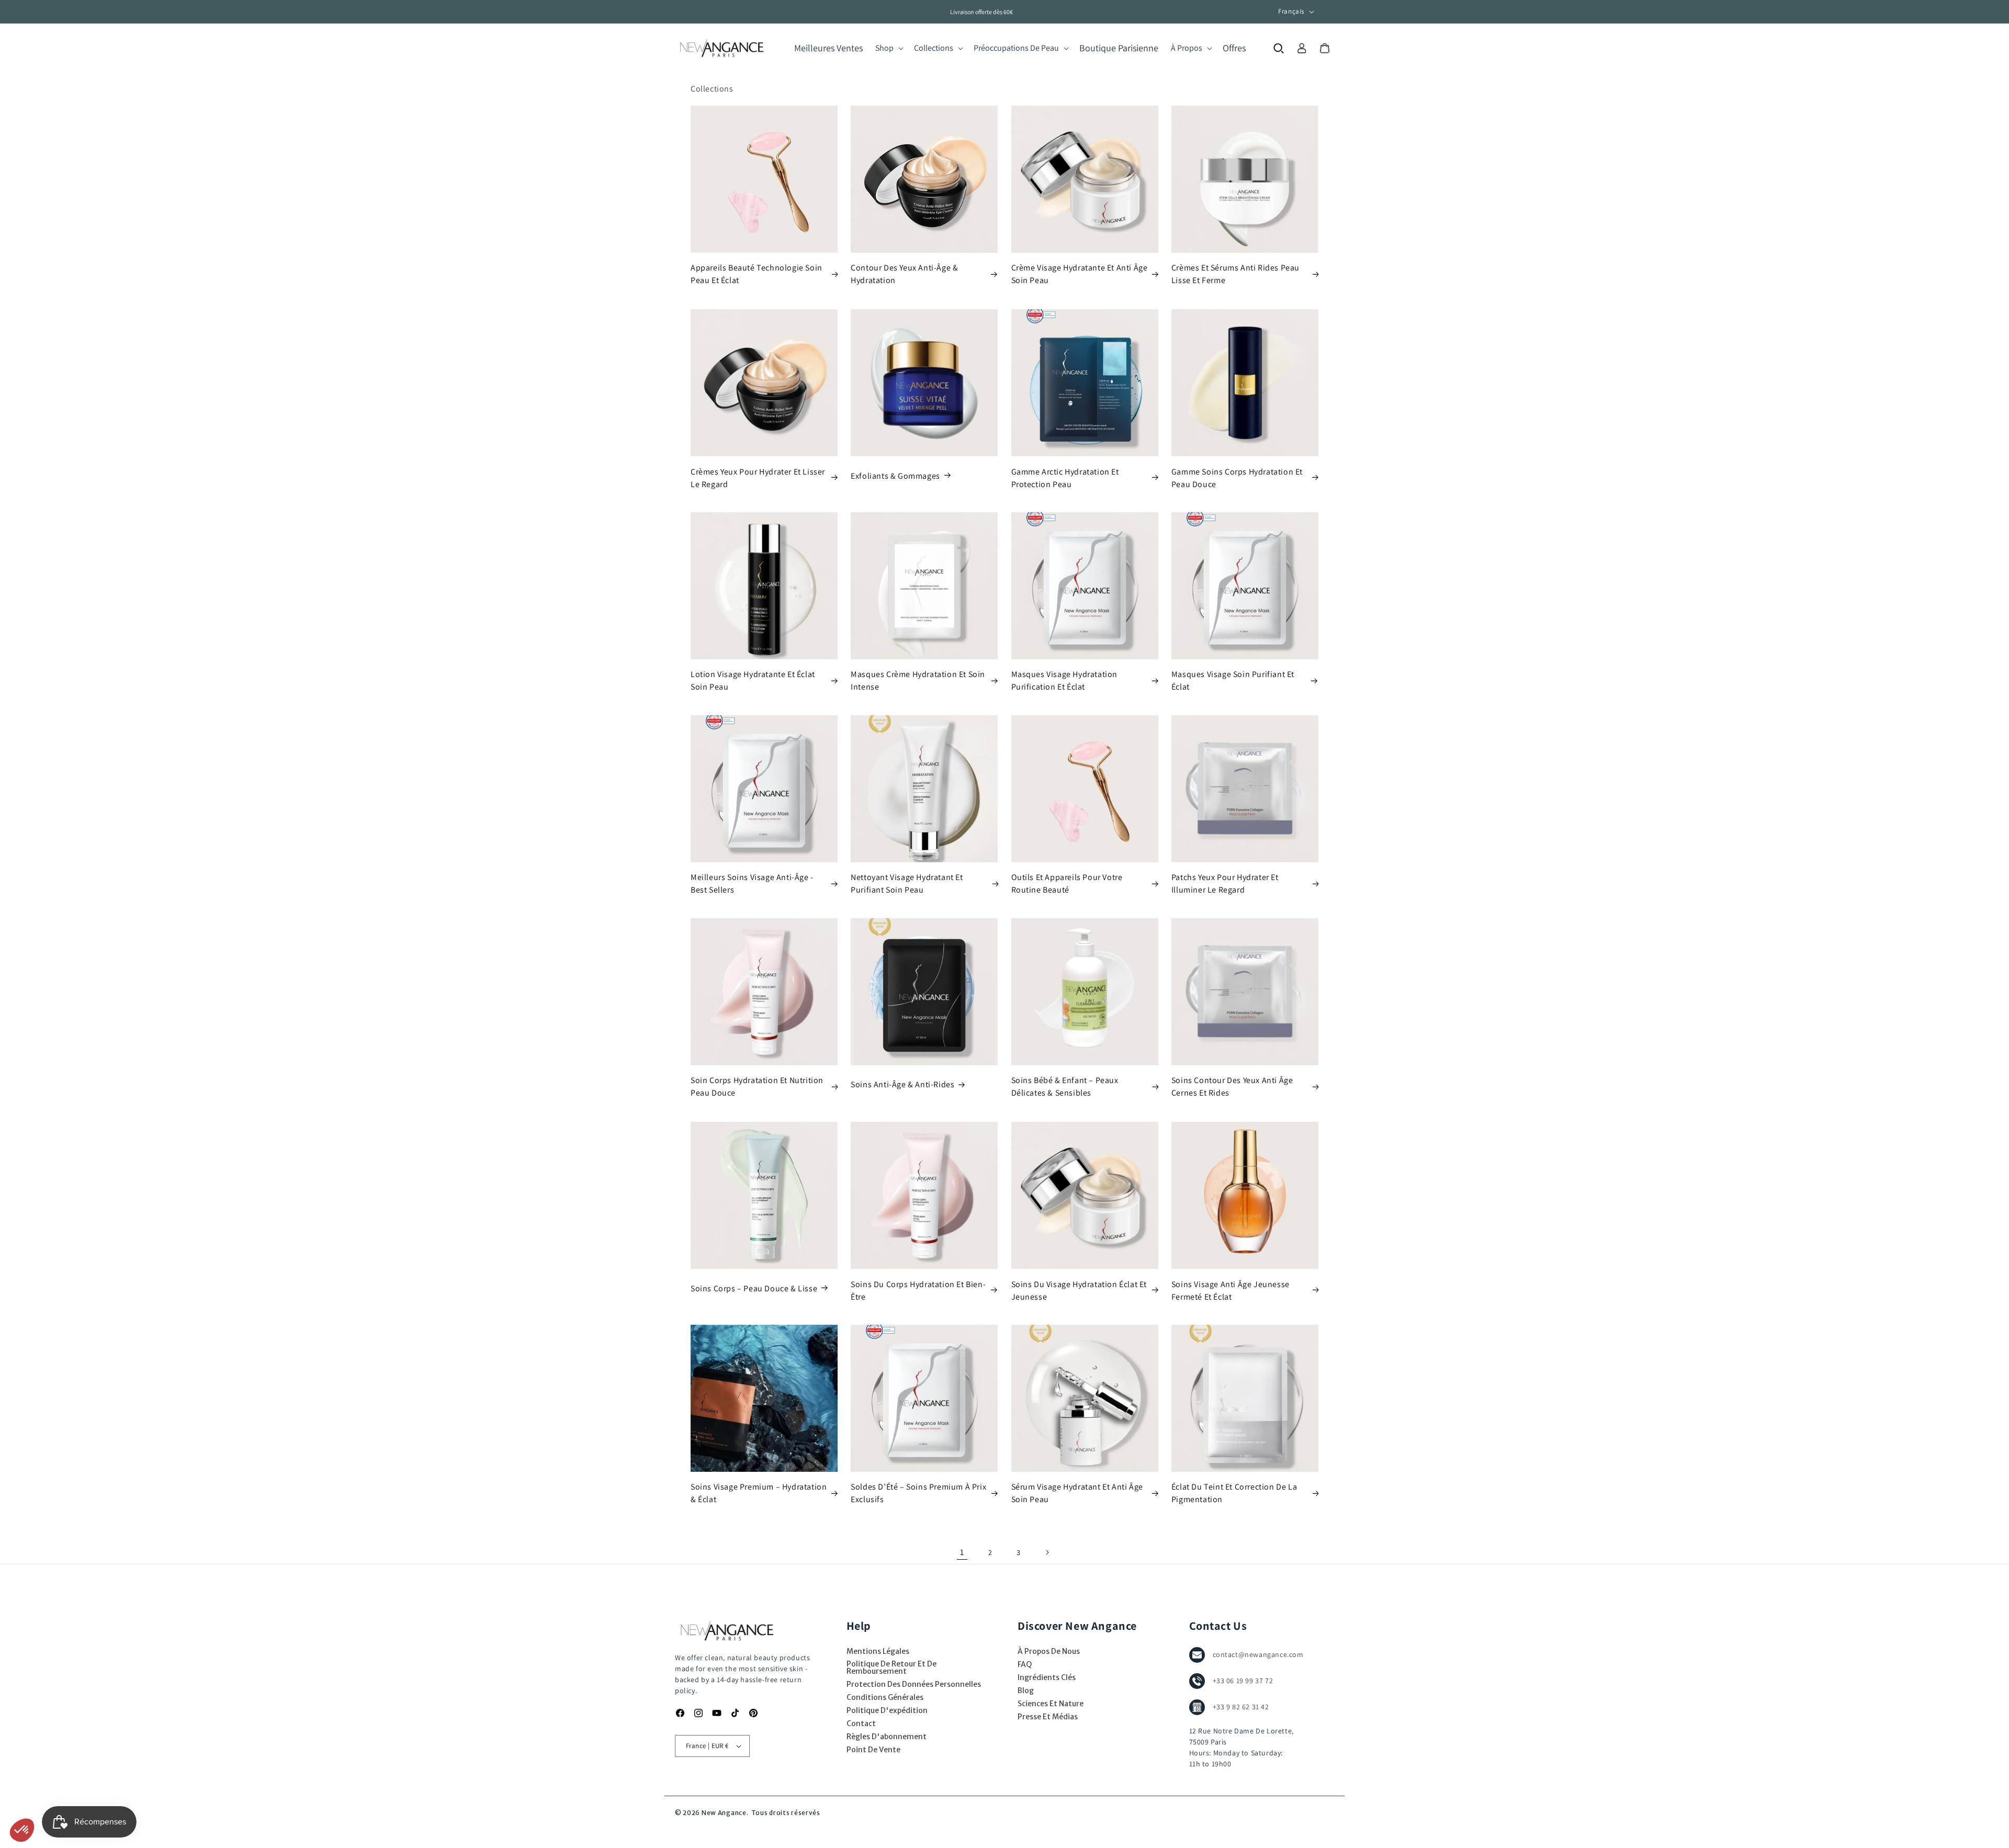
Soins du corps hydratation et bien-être (918, 1290)
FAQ (1025, 1664)
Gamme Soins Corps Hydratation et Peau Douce (1237, 477)
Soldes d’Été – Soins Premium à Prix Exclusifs (918, 1493)
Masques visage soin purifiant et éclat (1233, 680)
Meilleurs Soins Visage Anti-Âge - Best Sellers (752, 883)
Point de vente (873, 1750)
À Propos (1187, 48)
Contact (861, 1723)
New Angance (724, 1813)
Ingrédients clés (1047, 1677)
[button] (888, 48)
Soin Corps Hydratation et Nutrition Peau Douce (757, 1087)
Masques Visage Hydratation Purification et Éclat (1065, 680)
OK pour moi (194, 1795)
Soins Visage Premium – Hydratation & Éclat (759, 1493)
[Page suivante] (1047, 1552)
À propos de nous (1049, 1651)
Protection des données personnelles (914, 1684)
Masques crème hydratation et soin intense (918, 680)
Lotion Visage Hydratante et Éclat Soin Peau (753, 680)
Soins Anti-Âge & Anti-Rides (902, 1085)
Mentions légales (878, 1651)
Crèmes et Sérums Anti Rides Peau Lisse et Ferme (1235, 274)
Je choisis (120, 1795)
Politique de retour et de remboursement (891, 1667)
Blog (1026, 1691)
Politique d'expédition (887, 1710)
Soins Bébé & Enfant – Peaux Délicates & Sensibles (1065, 1087)
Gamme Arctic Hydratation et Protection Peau (1065, 477)
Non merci (47, 1795)
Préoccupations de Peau (1016, 48)
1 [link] (962, 1552)
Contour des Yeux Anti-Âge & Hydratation (904, 274)
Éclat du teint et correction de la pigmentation (1234, 1493)
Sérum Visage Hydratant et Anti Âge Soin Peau (1077, 1493)
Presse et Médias (1048, 1717)
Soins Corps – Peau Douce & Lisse (754, 1288)
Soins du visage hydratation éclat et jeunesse (1079, 1290)
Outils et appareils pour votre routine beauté (1067, 883)
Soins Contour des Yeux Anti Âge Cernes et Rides (1232, 1087)
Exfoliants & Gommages (895, 475)
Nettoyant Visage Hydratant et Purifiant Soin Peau (907, 883)
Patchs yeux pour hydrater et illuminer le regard (1225, 883)
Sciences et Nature (1051, 1704)
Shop (884, 48)
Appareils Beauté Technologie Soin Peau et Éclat (757, 274)
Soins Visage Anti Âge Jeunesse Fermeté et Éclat (1231, 1290)
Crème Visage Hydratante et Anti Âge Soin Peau (1080, 274)
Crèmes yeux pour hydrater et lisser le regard (758, 477)
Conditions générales (885, 1697)
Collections (934, 48)
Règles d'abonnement (887, 1737)
